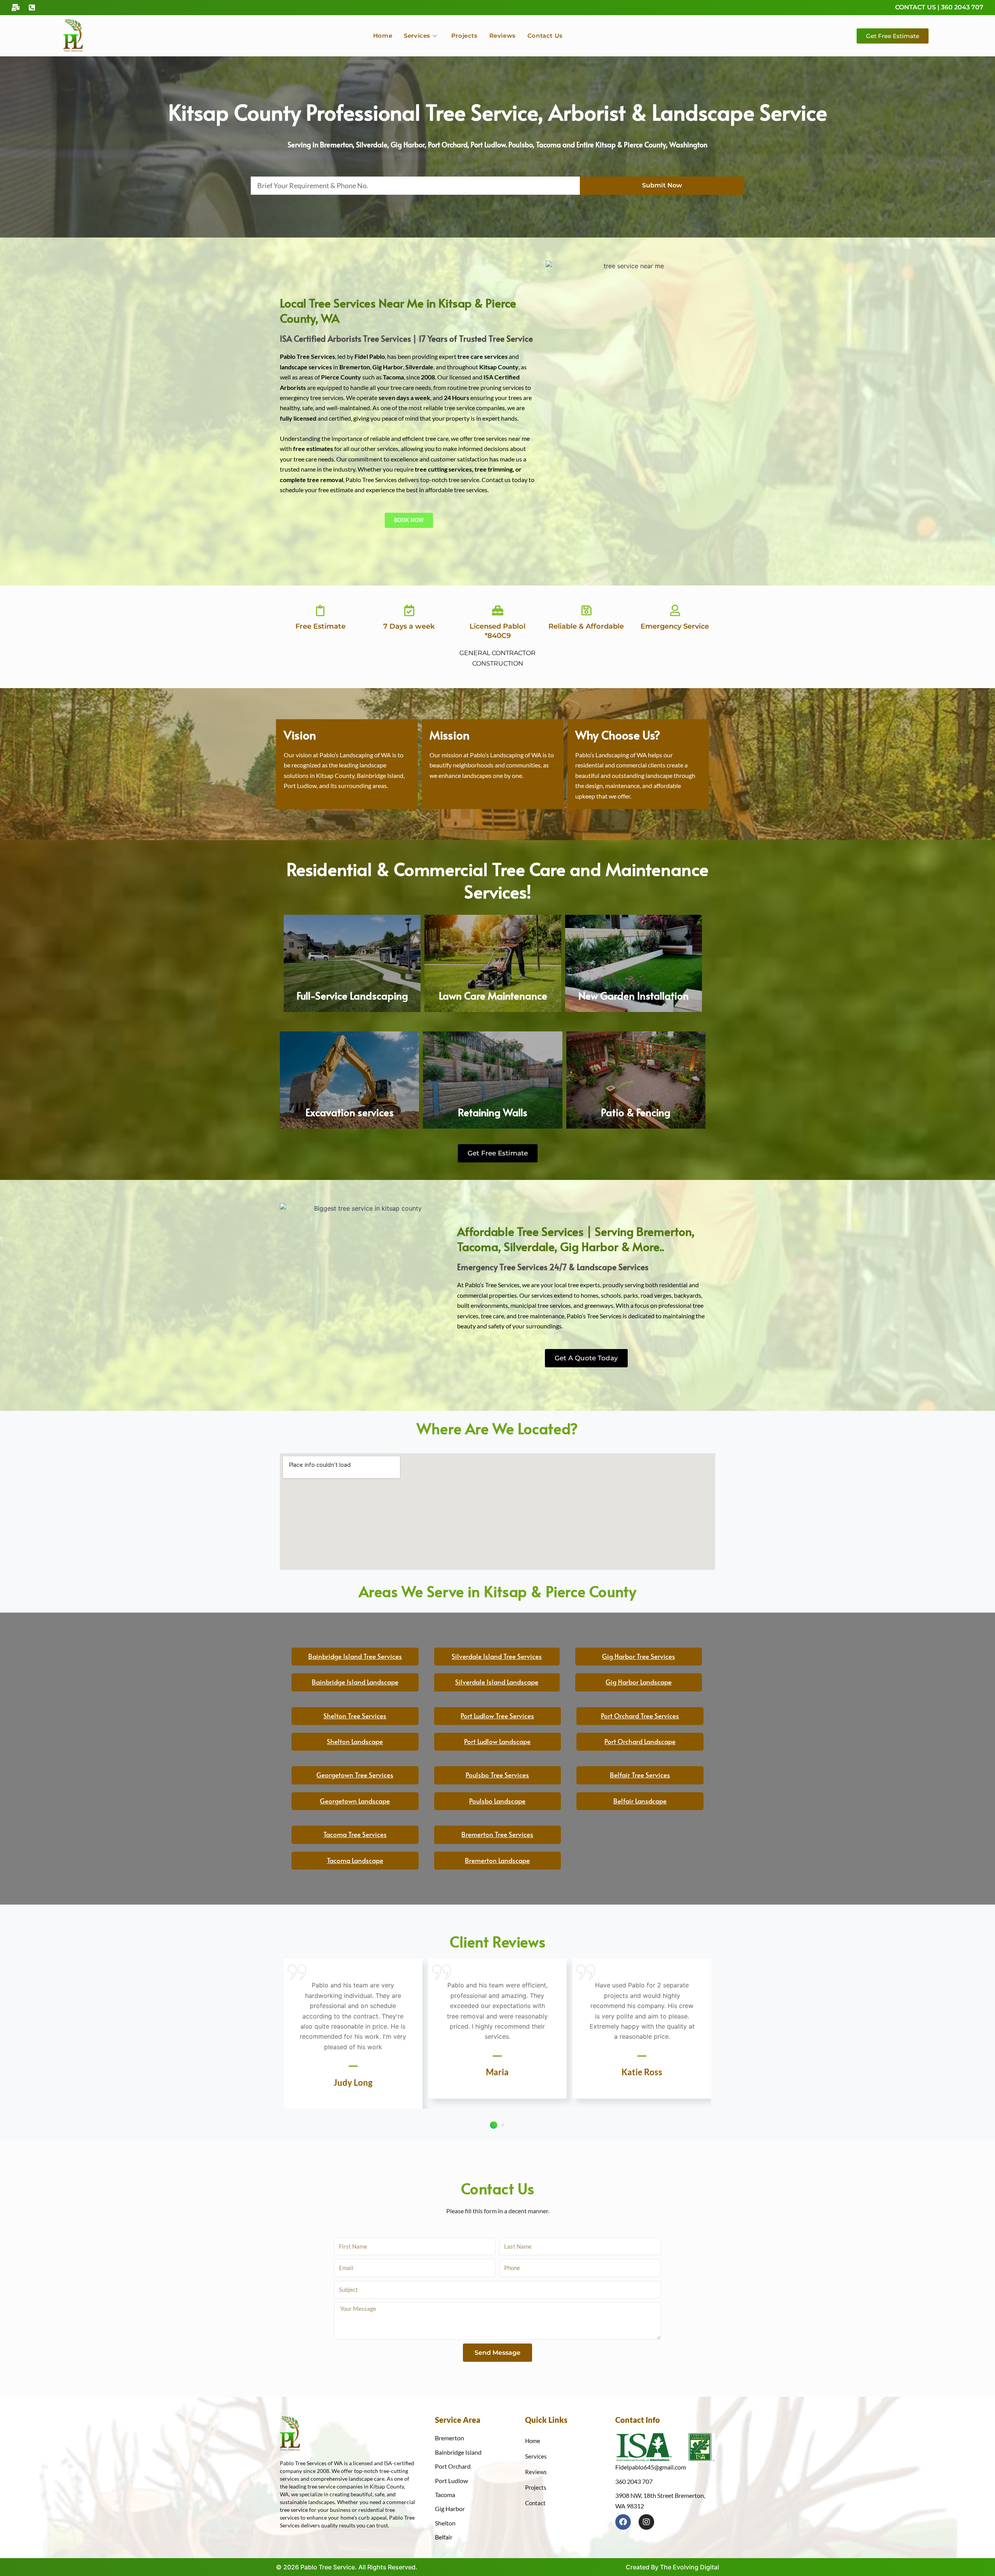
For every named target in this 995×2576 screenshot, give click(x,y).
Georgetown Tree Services (355, 1775)
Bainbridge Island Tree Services (355, 1656)
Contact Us (545, 36)
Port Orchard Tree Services (640, 1716)
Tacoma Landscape (355, 1860)
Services (417, 36)
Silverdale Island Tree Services (497, 1656)
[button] (493, 2125)
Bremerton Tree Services (497, 1834)
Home (383, 36)
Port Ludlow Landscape (497, 1741)
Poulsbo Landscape (497, 1801)
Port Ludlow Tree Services (497, 1716)
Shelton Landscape (355, 1741)
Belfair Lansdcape (640, 1801)
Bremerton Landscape (497, 1860)
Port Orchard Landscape (640, 1741)
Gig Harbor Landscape (639, 1682)
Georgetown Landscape (355, 1801)
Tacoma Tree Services (355, 1834)
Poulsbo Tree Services (497, 1775)
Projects (464, 36)
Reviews (503, 36)
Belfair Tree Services (640, 1775)
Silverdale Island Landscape (497, 1682)
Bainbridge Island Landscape (355, 1682)
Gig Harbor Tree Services (639, 1656)
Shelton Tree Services (355, 1716)
